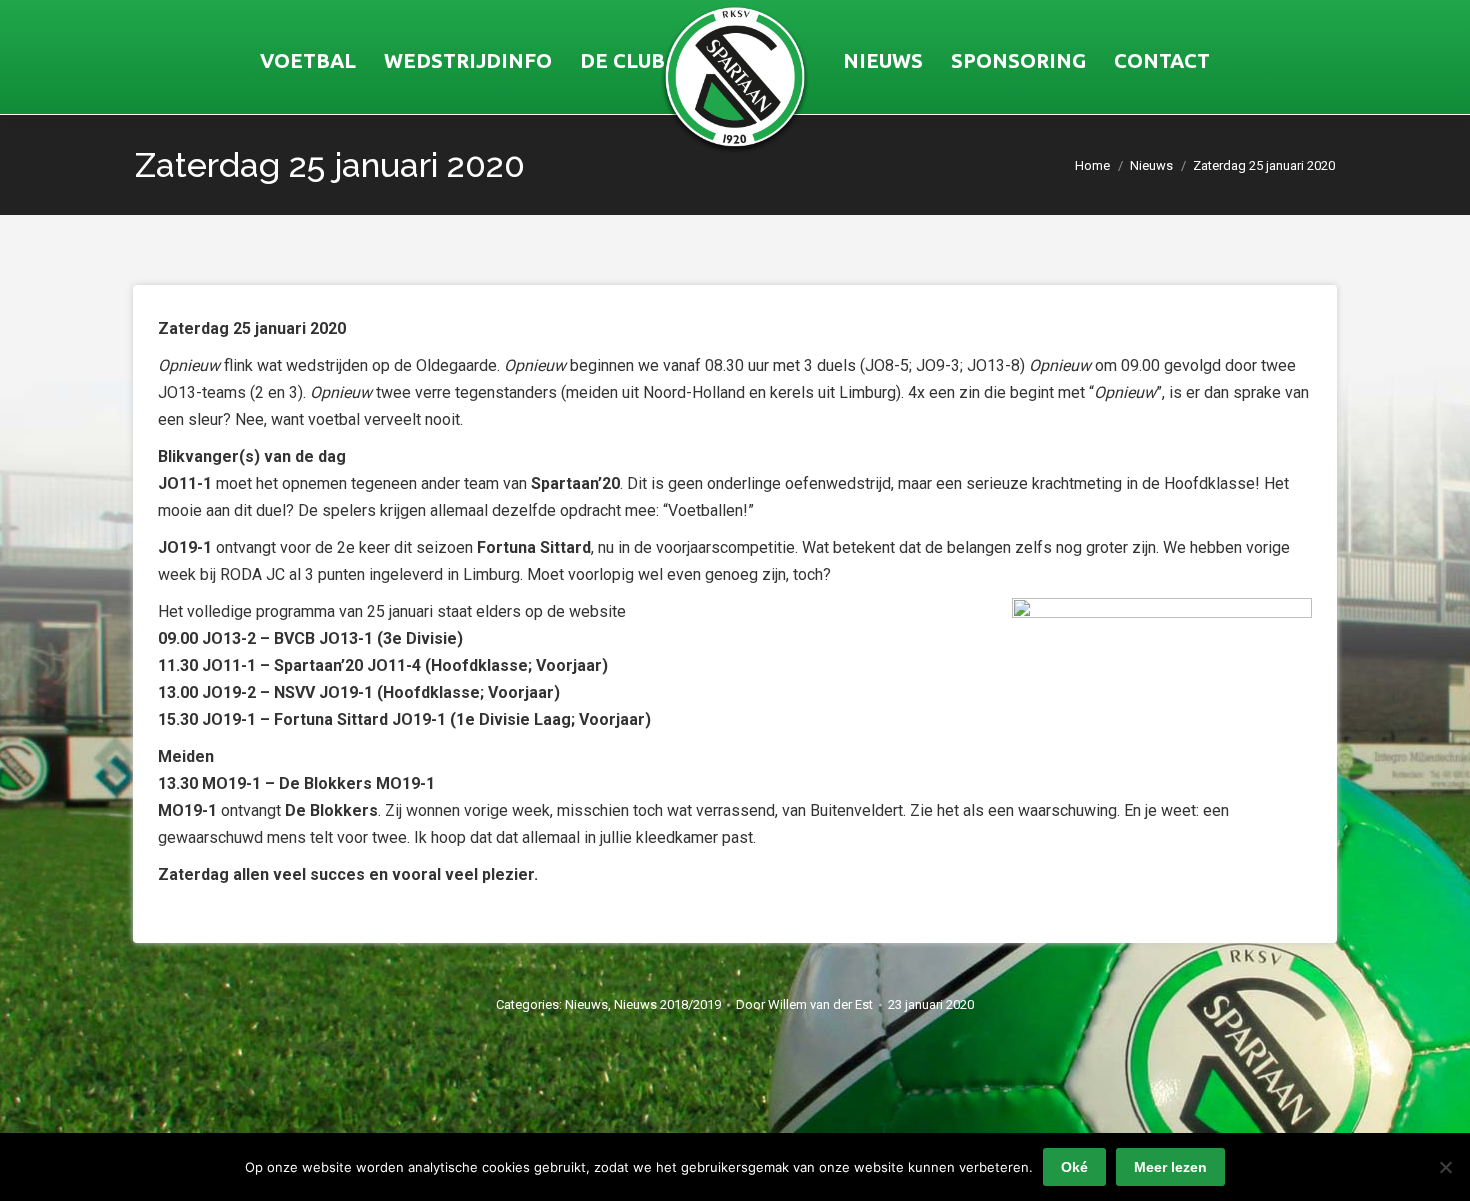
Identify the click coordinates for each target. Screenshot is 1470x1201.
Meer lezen (1170, 1167)
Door (804, 1004)
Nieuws (586, 1004)
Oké (1074, 1167)
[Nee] (1445, 1167)
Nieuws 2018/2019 (667, 1004)
